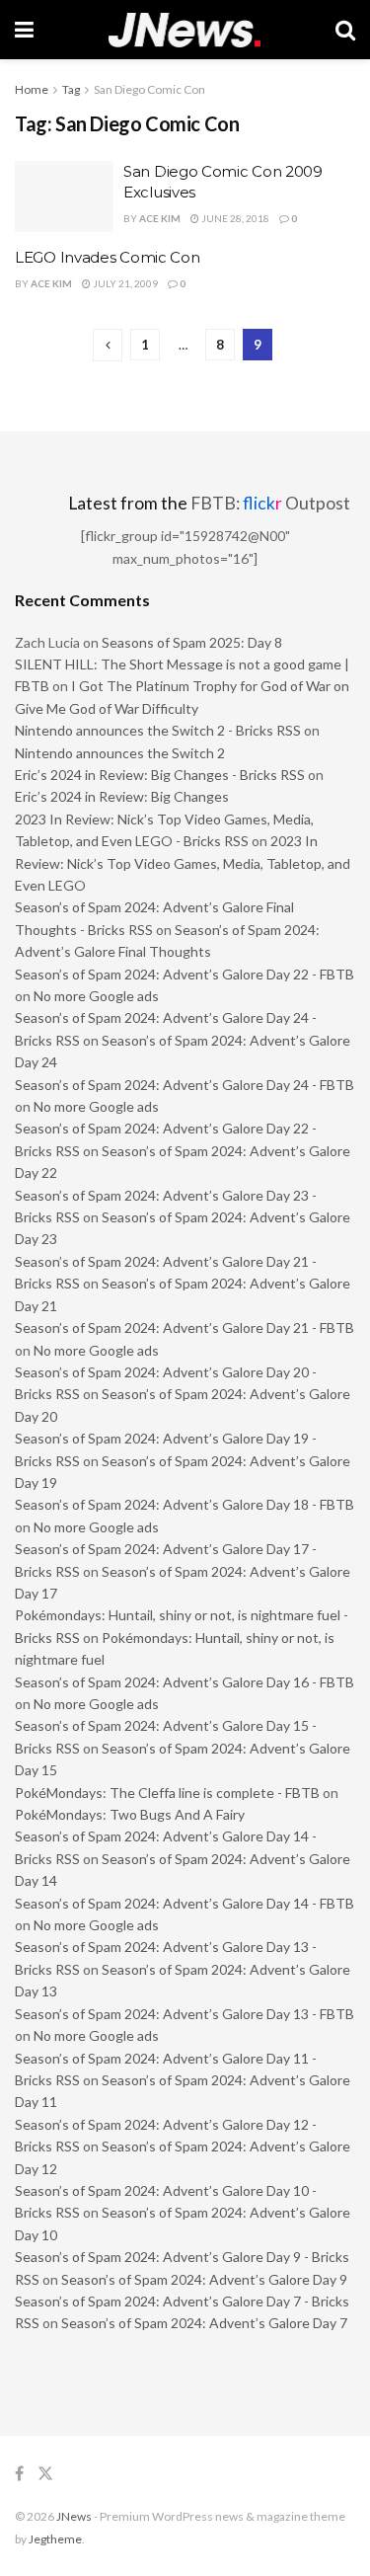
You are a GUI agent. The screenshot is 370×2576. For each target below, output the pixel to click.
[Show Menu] (24, 30)
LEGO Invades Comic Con (107, 257)
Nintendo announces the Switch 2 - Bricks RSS (158, 730)
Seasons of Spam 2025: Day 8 (192, 642)
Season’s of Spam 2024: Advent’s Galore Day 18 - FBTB (185, 1504)
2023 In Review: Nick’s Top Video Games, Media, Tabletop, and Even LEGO (183, 863)
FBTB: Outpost (270, 503)
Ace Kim (160, 218)
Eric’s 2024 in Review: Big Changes (122, 796)
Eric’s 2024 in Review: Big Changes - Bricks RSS (160, 775)
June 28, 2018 (234, 218)
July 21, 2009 (124, 283)
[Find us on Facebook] (19, 2474)
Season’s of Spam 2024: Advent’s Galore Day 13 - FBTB (185, 2014)
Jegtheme (55, 2539)
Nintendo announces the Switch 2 (120, 753)
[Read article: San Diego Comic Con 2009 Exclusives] (64, 196)
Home (32, 89)
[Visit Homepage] (185, 30)
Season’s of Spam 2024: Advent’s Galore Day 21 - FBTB (185, 1327)
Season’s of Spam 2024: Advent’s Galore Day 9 (204, 2279)
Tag (71, 89)
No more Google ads (96, 996)
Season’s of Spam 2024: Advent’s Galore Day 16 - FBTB (185, 1682)
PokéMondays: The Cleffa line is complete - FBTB (167, 1793)
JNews (74, 2516)
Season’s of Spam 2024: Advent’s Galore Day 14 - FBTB (185, 1903)
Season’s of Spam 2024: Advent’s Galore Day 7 (204, 2323)
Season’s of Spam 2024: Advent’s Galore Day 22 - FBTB (185, 974)
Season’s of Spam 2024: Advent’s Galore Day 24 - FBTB (185, 1085)
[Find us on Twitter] (45, 2474)
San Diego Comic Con (149, 89)
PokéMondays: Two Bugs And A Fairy (130, 1814)
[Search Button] (345, 30)
